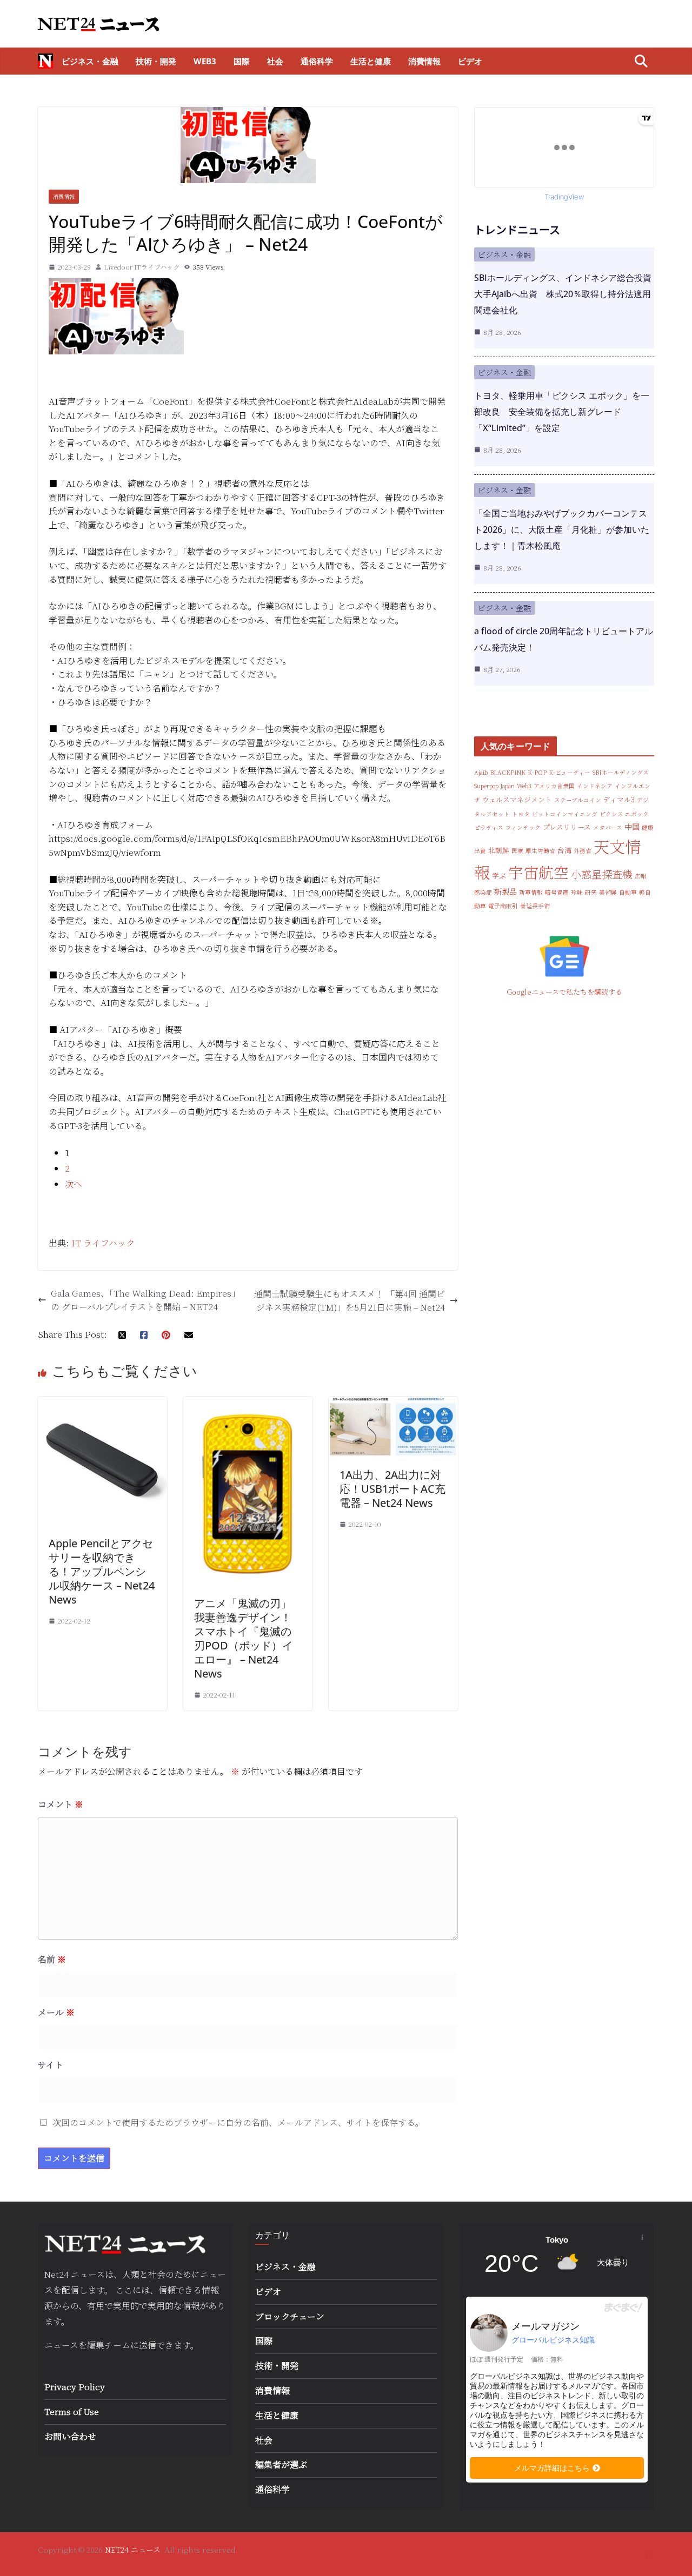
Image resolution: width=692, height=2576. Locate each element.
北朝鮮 (499, 850)
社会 (275, 61)
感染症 (483, 892)
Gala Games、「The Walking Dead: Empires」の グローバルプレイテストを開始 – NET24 (145, 1300)
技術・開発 (156, 61)
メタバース (608, 827)
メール (56, 2012)
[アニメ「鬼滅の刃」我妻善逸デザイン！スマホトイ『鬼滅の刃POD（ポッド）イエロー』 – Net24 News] (248, 1403)
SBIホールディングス (621, 772)
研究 (591, 892)
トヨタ (521, 814)
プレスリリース (567, 827)
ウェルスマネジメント (517, 799)
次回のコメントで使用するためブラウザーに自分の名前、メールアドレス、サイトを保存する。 (238, 2122)
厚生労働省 (540, 851)
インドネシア (595, 786)
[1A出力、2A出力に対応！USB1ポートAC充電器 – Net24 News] (393, 1403)
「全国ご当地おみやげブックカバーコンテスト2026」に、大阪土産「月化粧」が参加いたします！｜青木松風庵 (562, 529)
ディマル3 (619, 799)
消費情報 (424, 61)
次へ (74, 1184)
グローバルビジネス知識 (553, 2340)
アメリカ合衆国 (554, 786)
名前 (52, 1959)
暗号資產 (557, 892)
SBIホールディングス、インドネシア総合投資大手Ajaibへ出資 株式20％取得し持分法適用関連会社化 (563, 294)
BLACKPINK (508, 772)
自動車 (628, 892)
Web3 (205, 61)
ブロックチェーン (290, 2316)
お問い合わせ (70, 2436)
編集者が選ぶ (281, 2464)
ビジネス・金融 (90, 61)
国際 (242, 61)
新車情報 (531, 892)
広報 (641, 876)
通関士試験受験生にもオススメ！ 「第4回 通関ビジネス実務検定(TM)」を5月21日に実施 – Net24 (350, 1301)
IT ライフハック (103, 1243)
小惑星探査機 (602, 874)
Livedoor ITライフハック (142, 267)
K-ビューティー (570, 772)
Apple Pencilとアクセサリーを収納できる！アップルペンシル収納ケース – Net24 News (102, 1571)
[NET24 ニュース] (45, 61)
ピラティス (489, 827)
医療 (517, 851)
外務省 (583, 851)
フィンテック (523, 827)
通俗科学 (317, 61)
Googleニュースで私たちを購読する (564, 992)
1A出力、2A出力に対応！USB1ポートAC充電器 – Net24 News (392, 1489)
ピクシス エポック (624, 814)
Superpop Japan (494, 786)
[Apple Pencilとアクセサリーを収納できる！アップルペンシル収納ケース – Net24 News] (102, 1403)
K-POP (537, 772)
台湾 (564, 850)
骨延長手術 (535, 906)
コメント (61, 1804)
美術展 (608, 892)
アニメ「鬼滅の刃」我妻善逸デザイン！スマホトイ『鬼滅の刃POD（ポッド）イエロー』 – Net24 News (244, 1638)
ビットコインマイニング (565, 814)
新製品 (505, 891)
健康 (648, 827)
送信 (148, 2345)
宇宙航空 (538, 872)
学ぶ (499, 876)
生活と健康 (371, 61)
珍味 (577, 892)
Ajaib (481, 772)
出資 (480, 851)
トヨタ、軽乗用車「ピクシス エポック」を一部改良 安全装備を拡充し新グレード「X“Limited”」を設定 (562, 412)
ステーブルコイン (578, 800)
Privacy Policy (75, 2387)
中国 (632, 827)
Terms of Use (72, 2411)
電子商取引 (503, 906)
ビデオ (470, 61)
